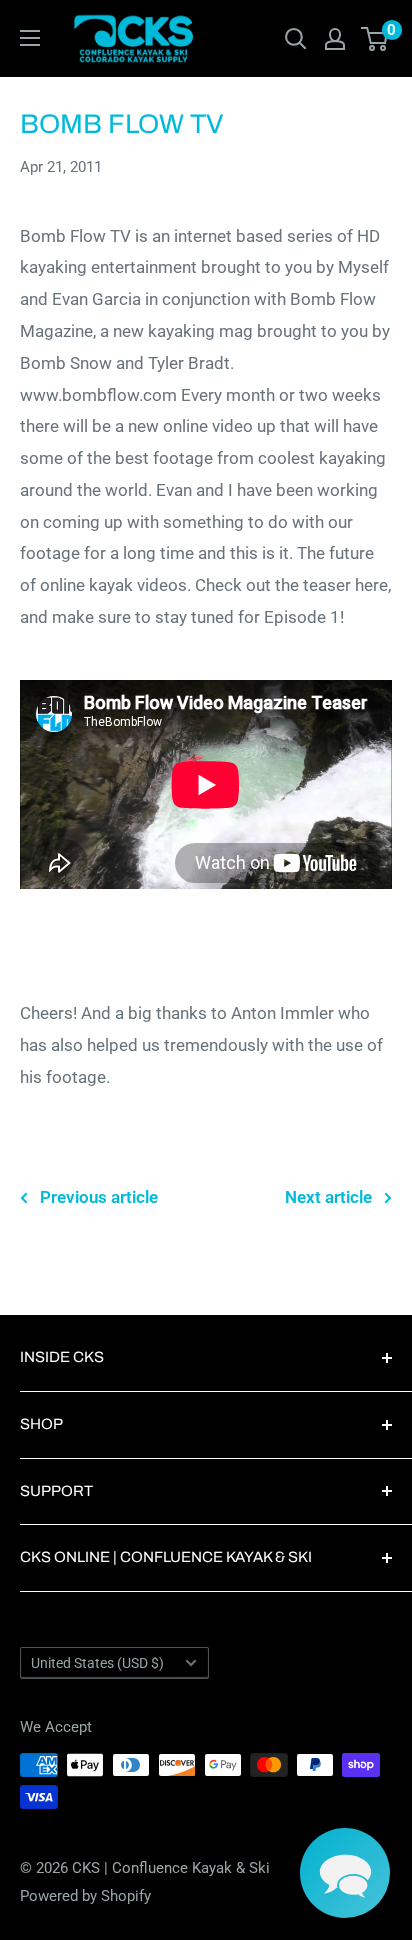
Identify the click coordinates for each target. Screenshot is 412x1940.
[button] (345, 1873)
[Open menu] (30, 38)
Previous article (99, 1197)
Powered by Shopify (85, 1896)
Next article (328, 1197)
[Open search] (296, 39)
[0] (375, 39)
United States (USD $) (97, 1663)
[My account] (335, 39)
